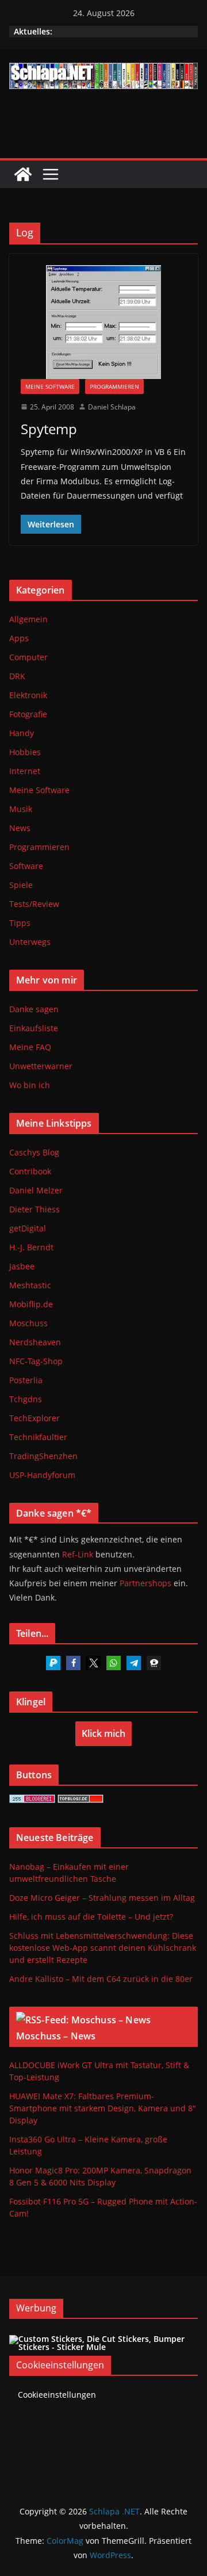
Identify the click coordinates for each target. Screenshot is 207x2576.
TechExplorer (34, 1418)
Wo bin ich (30, 1085)
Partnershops (145, 1583)
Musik (21, 809)
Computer (28, 657)
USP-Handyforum (42, 1475)
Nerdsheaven (35, 1342)
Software (26, 866)
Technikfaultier (38, 1437)
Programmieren (114, 386)
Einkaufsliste (34, 1028)
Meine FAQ (30, 1047)
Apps (19, 638)
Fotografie (28, 714)
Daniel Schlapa (112, 407)
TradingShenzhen (43, 1456)
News (20, 828)
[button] (53, 1663)
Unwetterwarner (41, 1066)
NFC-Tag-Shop (36, 1361)
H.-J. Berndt (31, 1247)
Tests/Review (34, 904)
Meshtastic (30, 1285)
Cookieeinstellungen (57, 2395)
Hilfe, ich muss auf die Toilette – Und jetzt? (91, 1917)
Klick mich (103, 1733)
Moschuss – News (56, 2036)
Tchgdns (26, 1399)
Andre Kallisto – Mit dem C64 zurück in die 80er (101, 1979)
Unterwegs (30, 942)
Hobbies (25, 752)
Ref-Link (78, 1554)
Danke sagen (34, 1009)
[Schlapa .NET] (23, 174)
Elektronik (28, 695)
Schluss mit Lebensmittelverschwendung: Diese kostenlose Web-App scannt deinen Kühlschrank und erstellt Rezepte (103, 1948)
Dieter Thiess (34, 1209)
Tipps (20, 923)
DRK (17, 676)
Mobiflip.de (31, 1304)
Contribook (30, 1171)
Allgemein (28, 619)
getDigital (28, 1228)
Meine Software (50, 386)
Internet (25, 771)
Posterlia (26, 1380)
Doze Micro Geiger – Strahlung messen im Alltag (102, 1898)
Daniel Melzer (36, 1190)
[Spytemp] (103, 322)
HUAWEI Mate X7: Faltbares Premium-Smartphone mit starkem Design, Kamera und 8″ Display (103, 2108)
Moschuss (28, 1323)
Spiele (21, 885)
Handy (22, 733)
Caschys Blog (34, 1152)
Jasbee (22, 1266)
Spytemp (49, 429)
